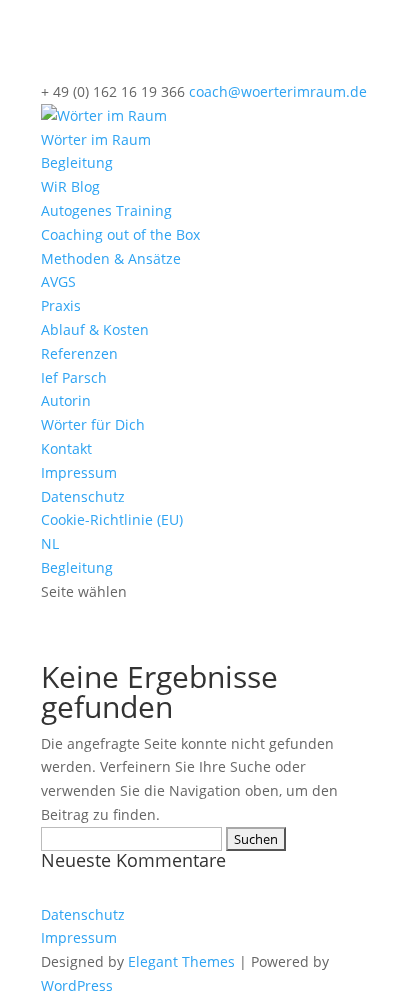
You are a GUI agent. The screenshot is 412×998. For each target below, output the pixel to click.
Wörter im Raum (96, 139)
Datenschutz (83, 496)
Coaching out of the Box (120, 234)
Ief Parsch (74, 377)
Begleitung (77, 162)
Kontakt (66, 448)
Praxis (61, 305)
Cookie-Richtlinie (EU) (112, 519)
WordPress (77, 985)
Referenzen (79, 353)
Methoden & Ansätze (111, 258)
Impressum (79, 472)
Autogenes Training (106, 210)
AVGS (58, 281)
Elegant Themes (181, 961)
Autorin (66, 400)
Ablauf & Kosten (95, 329)
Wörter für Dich (93, 424)
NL (50, 543)
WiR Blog (70, 186)
